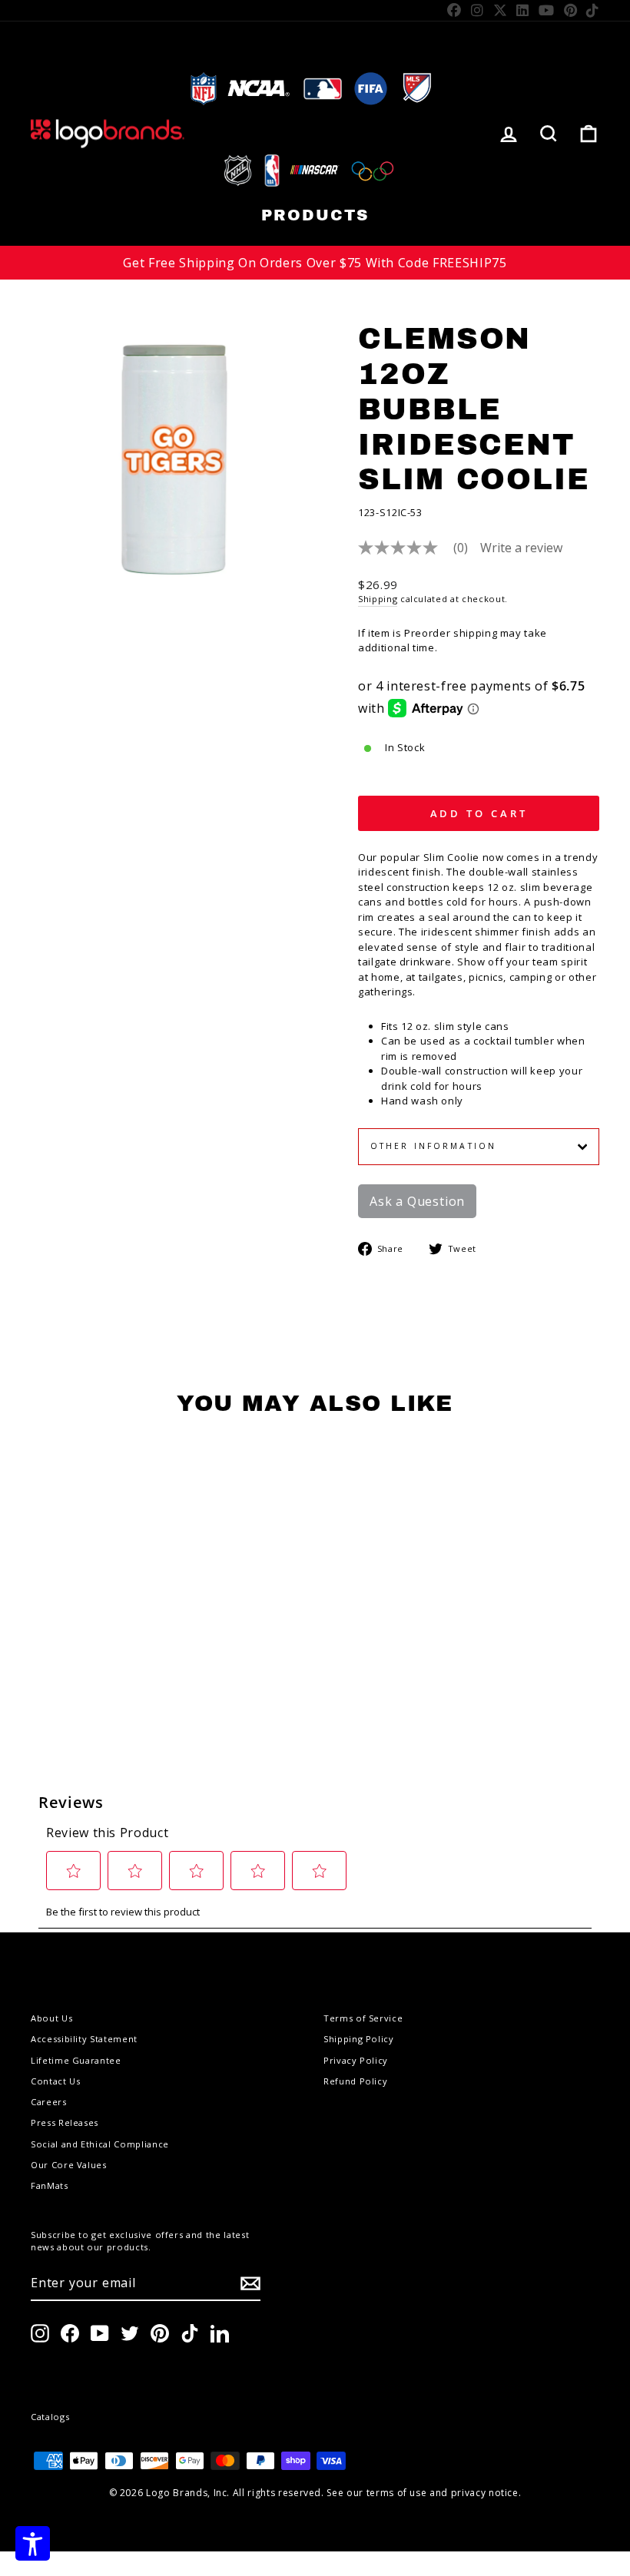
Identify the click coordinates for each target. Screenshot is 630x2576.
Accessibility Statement (84, 2039)
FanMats (50, 2185)
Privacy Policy (356, 2060)
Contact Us (56, 2081)
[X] (501, 10)
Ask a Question (417, 1201)
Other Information (433, 1146)
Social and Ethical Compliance (100, 2144)
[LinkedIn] (523, 10)
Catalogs (50, 2417)
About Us (51, 2018)
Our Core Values (69, 2165)
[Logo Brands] (108, 133)
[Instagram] (477, 10)
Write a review (521, 548)
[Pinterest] (571, 10)
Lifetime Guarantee (76, 2060)
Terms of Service (363, 2018)
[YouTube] (547, 10)
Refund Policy (355, 2081)
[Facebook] (454, 10)
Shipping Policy (359, 2039)
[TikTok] (593, 10)
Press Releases (65, 2122)
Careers (49, 2102)
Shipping (378, 599)
